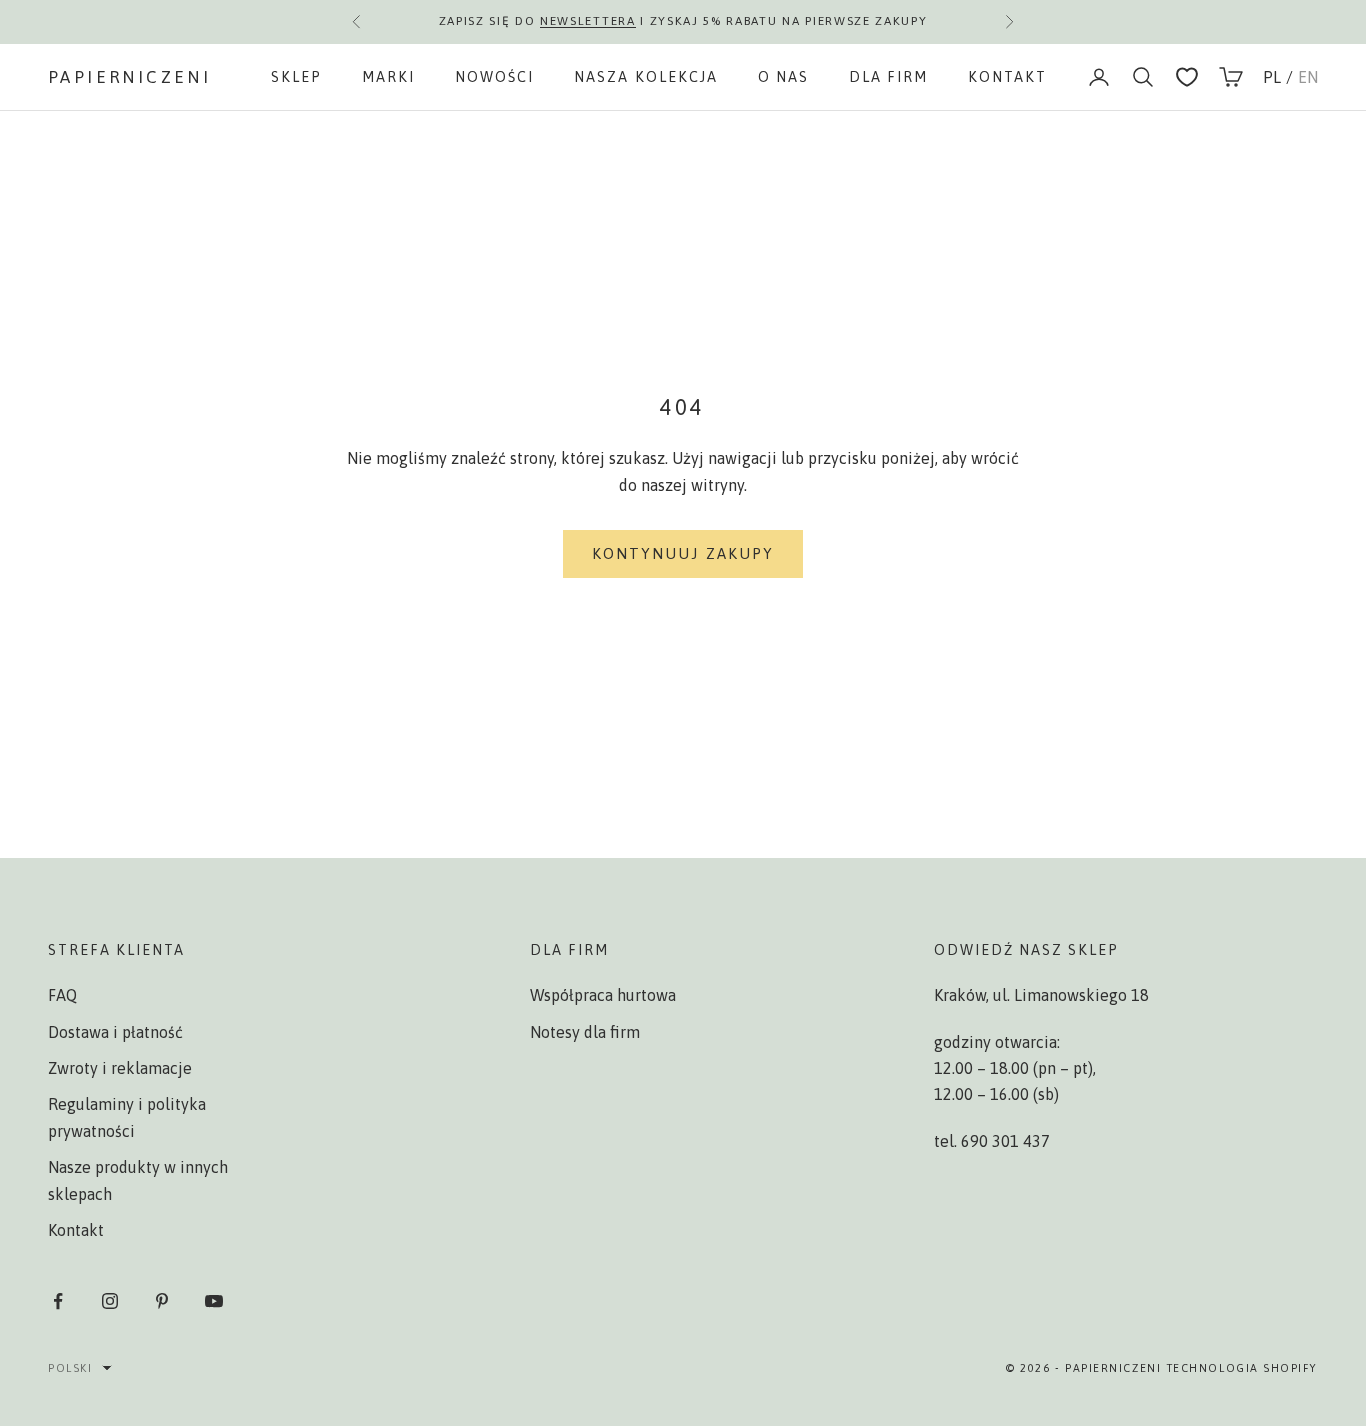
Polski (70, 1368)
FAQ (62, 995)
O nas (783, 77)
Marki (388, 77)
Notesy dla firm (585, 1032)
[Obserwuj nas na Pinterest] (162, 1301)
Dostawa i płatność (115, 1032)
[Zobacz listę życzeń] (1187, 77)
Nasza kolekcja (645, 77)
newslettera (587, 21)
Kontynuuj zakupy (683, 553)
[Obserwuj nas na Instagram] (110, 1301)
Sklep (296, 77)
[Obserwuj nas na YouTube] (214, 1301)
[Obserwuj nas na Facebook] (58, 1301)
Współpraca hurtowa (603, 995)
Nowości (494, 77)
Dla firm (888, 77)
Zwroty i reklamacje (120, 1068)
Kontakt (1007, 77)
